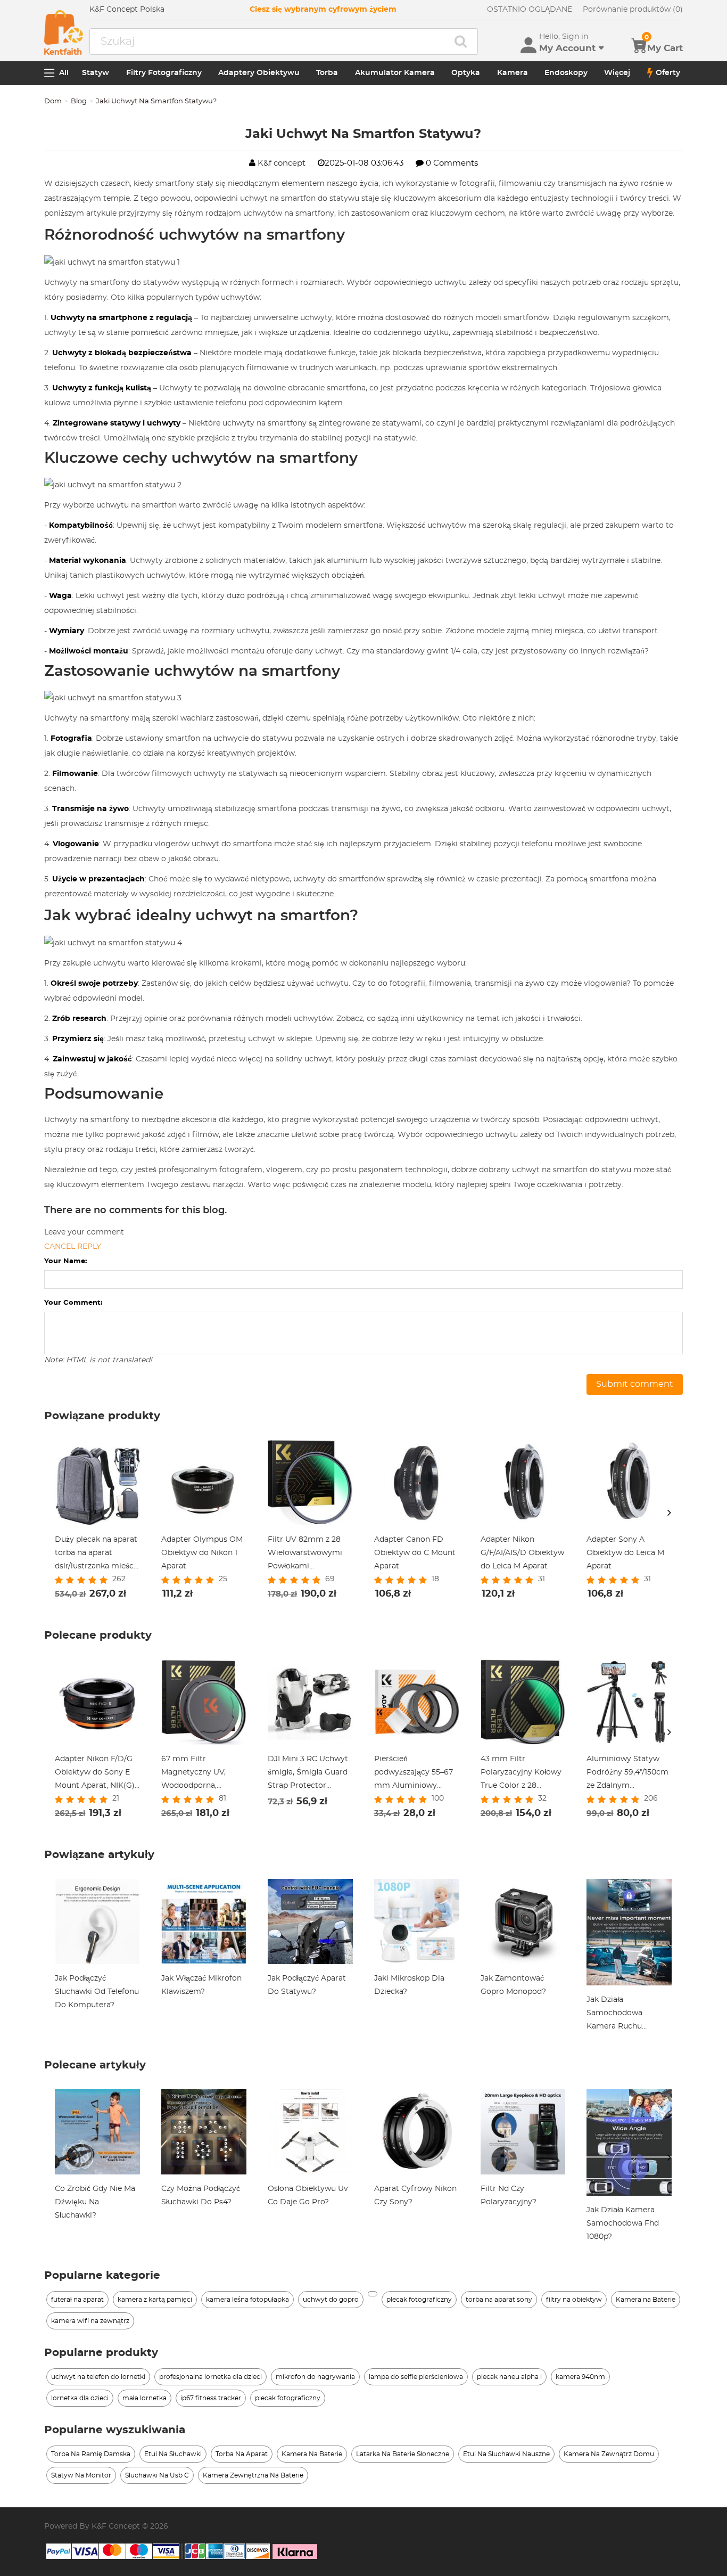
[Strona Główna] (64, 32)
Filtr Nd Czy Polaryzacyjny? (509, 2195)
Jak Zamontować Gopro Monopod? (513, 1985)
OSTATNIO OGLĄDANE (530, 10)
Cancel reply (73, 1247)
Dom (53, 101)
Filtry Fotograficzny (164, 73)
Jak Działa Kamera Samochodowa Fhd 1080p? (623, 2223)
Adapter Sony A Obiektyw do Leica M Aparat (625, 1553)
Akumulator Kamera (395, 73)
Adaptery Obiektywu (259, 73)
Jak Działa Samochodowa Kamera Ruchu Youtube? (614, 2015)
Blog (79, 101)
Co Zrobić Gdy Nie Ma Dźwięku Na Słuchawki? (95, 2202)
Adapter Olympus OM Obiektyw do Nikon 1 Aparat (202, 1553)
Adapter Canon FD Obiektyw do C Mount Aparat (415, 1553)
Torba (327, 73)
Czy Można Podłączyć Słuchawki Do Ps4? (201, 2195)
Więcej (617, 73)
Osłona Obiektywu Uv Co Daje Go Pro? (308, 2195)
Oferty (668, 73)
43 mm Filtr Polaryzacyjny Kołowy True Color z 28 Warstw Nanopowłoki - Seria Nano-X (523, 1774)
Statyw (96, 73)
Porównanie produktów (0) (633, 10)
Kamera (513, 73)
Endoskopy (566, 73)
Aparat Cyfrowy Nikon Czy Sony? (415, 2195)
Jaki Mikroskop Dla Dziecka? (409, 1985)
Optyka (466, 73)
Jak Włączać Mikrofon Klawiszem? (201, 1985)
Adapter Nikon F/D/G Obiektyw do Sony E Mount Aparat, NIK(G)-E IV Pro (96, 1774)
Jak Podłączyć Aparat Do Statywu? (307, 1985)
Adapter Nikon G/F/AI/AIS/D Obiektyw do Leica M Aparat (522, 1553)
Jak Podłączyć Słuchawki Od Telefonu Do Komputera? (97, 1992)
